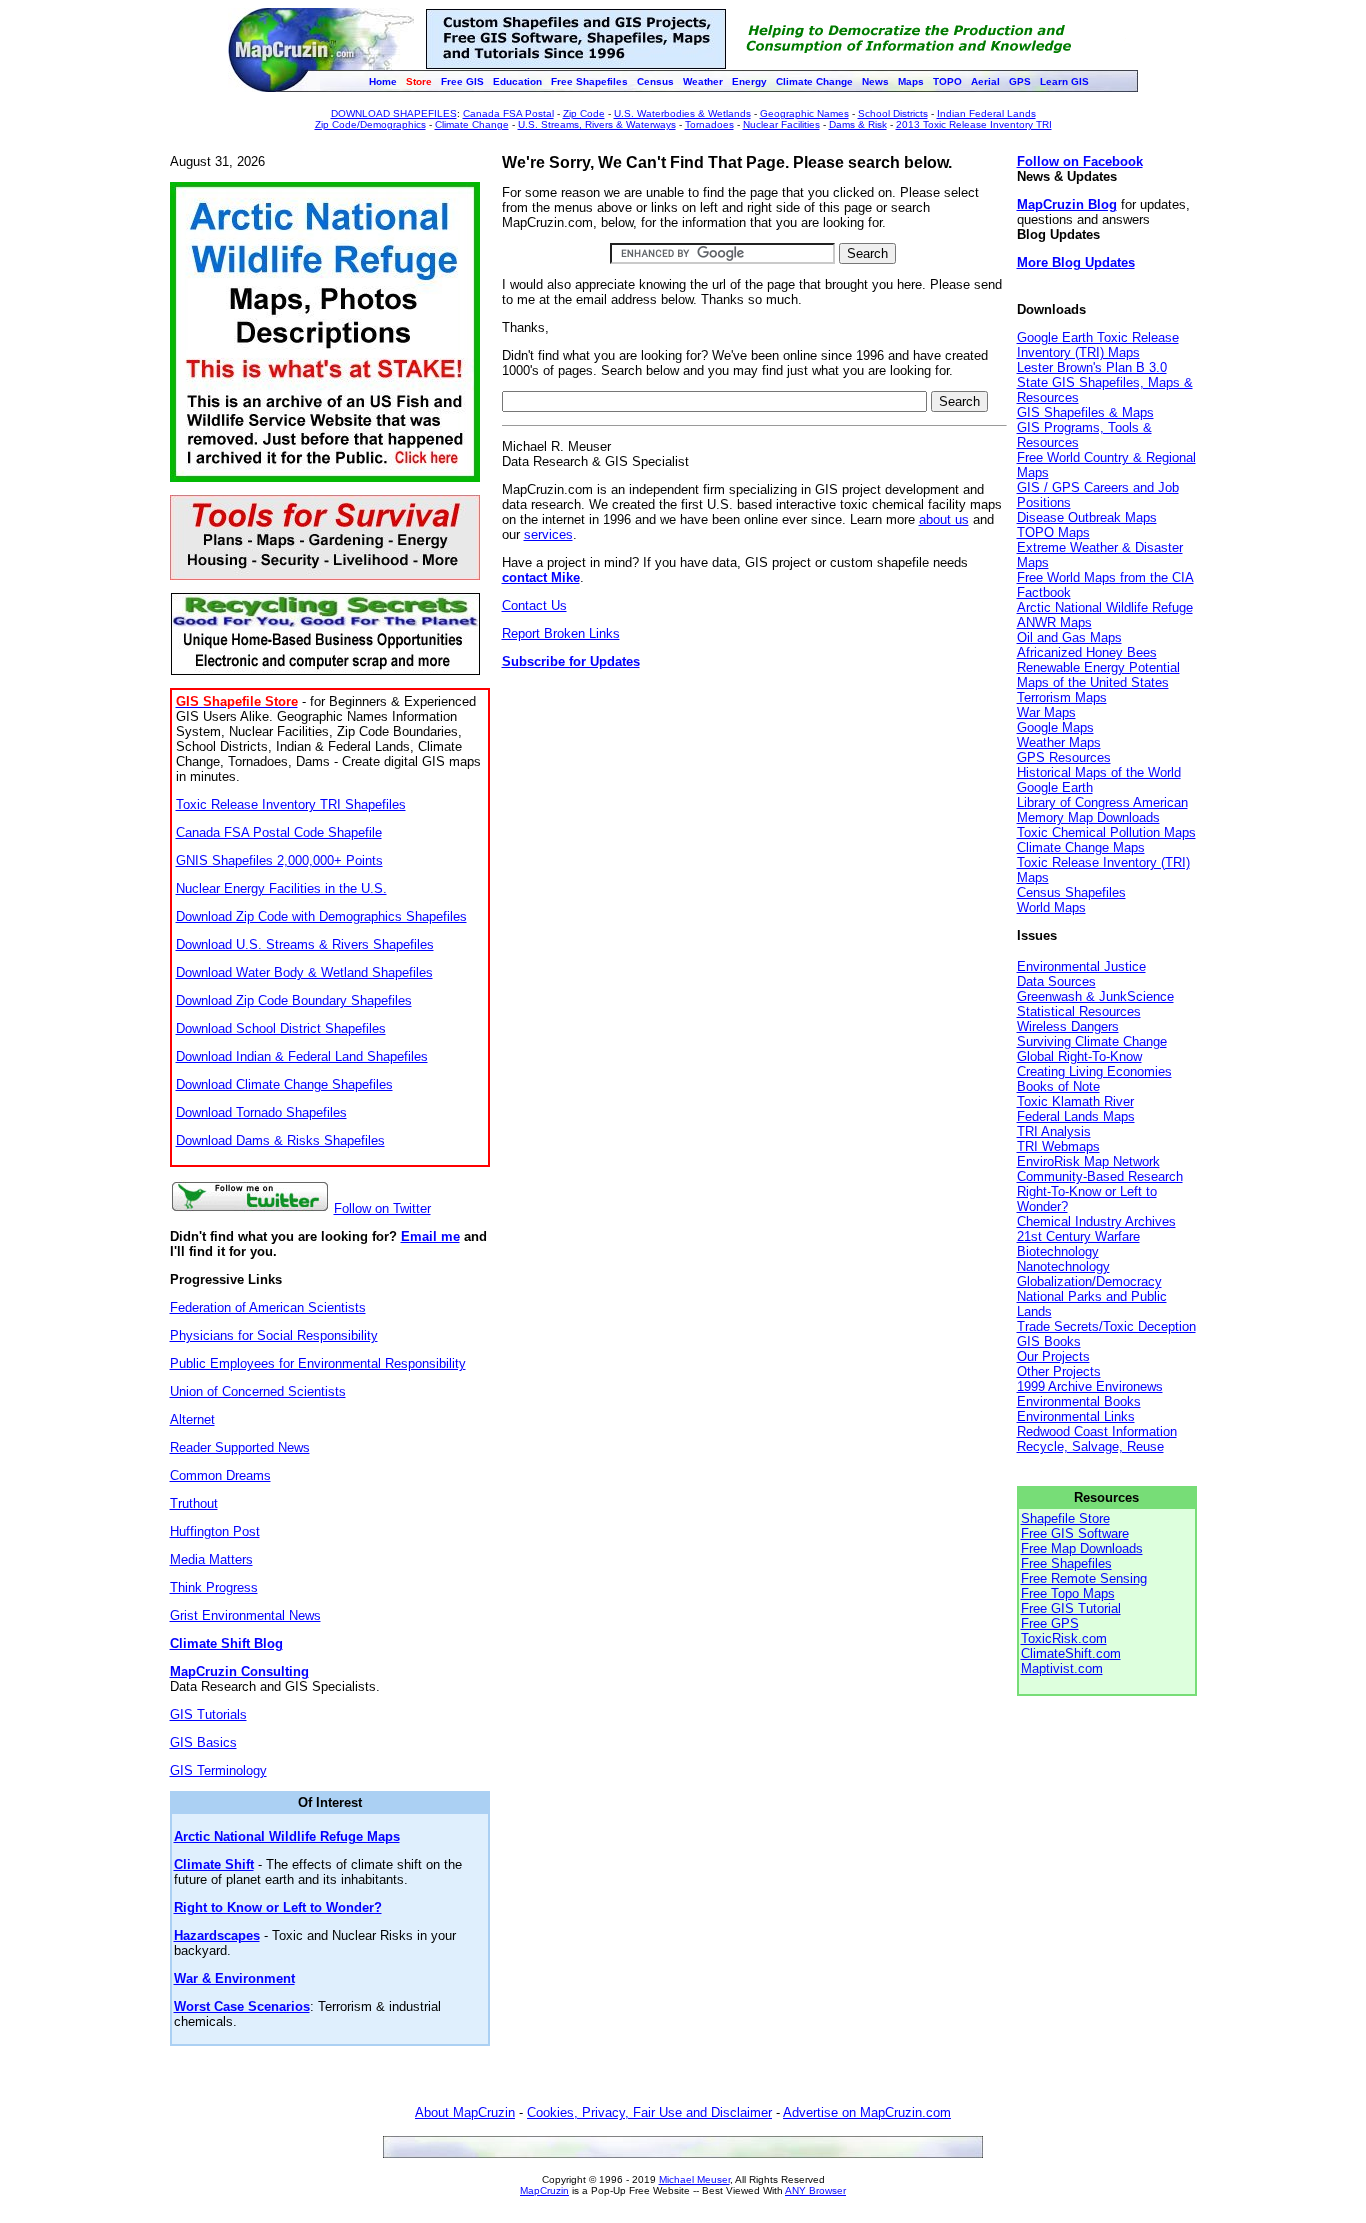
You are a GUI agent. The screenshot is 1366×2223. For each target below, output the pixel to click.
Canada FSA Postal (508, 113)
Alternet (192, 1419)
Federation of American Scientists (268, 1307)
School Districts (893, 113)
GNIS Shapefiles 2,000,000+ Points (279, 860)
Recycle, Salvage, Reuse (1090, 1446)
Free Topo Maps (1068, 1593)
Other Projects (1059, 1371)
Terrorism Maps (1062, 697)
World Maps (1051, 907)
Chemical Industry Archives (1096, 1221)
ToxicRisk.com (1064, 1638)
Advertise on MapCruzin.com (867, 2112)
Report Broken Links (561, 633)
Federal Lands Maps (1076, 1116)
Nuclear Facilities (781, 124)
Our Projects (1053, 1356)
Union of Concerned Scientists (258, 1391)
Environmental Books (1079, 1401)
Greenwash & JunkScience (1095, 996)
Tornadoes (709, 124)
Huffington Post (215, 1531)
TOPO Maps (1053, 532)
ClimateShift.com (1071, 1653)
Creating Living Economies (1094, 1071)
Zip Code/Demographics (370, 124)
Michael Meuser (694, 2179)
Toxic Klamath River (1075, 1101)
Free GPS (1050, 1623)
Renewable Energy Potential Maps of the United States (1098, 675)
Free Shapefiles (1066, 1563)
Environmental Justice (1081, 966)
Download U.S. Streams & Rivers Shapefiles (305, 944)
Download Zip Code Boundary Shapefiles (294, 1000)
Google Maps (1055, 727)
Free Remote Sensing (1084, 1578)
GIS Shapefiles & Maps (1085, 412)
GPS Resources (1064, 757)
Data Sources (1056, 981)
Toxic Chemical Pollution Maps (1106, 832)
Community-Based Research (1100, 1176)
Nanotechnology (1063, 1266)
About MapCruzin (465, 2112)
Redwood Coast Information (1097, 1431)
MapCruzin (544, 2190)
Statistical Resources (1079, 1011)
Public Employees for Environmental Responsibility (318, 1363)
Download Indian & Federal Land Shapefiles (302, 1056)
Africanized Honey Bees (1087, 652)
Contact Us (534, 605)
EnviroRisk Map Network (1088, 1161)
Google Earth (1055, 787)
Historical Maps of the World (1099, 772)
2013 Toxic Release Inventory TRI (974, 124)
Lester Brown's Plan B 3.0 (1092, 367)
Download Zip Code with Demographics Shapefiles (321, 916)
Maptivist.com (1062, 1668)
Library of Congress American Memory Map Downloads (1102, 810)
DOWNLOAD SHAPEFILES (394, 113)
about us (944, 519)
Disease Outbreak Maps (1087, 517)
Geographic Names (804, 113)
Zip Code (584, 113)
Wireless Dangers (1068, 1026)
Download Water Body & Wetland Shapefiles (304, 972)
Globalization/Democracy (1089, 1281)
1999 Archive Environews (1090, 1386)
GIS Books (1049, 1341)
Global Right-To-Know (1079, 1056)
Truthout (194, 1503)
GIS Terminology (218, 1770)
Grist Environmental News (245, 1615)
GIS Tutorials (208, 1714)
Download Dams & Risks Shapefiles (280, 1140)
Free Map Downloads (1082, 1548)
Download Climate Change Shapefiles (284, 1084)
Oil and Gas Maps (1069, 637)
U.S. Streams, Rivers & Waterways (597, 124)
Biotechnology (1058, 1251)
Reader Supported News (240, 1447)
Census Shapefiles (1071, 892)
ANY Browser (815, 2190)
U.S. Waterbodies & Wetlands (682, 113)
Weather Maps (1059, 742)
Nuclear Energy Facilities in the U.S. (281, 888)
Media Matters (211, 1559)
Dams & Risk (858, 124)
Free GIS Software (1075, 1533)
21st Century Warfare (1078, 1236)
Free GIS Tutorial (1071, 1608)
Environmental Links (1076, 1416)
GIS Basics (203, 1742)
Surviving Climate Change (1092, 1041)
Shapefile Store (1065, 1518)
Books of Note (1058, 1086)
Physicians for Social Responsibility (274, 1335)
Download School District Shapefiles (281, 1028)
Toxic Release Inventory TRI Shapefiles (291, 804)
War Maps (1046, 712)
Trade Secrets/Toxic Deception (1106, 1326)
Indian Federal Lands (986, 113)
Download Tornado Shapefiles (261, 1112)
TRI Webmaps (1058, 1146)
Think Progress (214, 1587)
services (548, 534)
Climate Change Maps (1081, 847)
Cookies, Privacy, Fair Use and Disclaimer (649, 2112)
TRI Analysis (1054, 1131)
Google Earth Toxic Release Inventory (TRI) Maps (1098, 345)
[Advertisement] (753, 858)
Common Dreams (220, 1475)
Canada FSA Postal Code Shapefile (279, 832)
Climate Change (472, 124)
